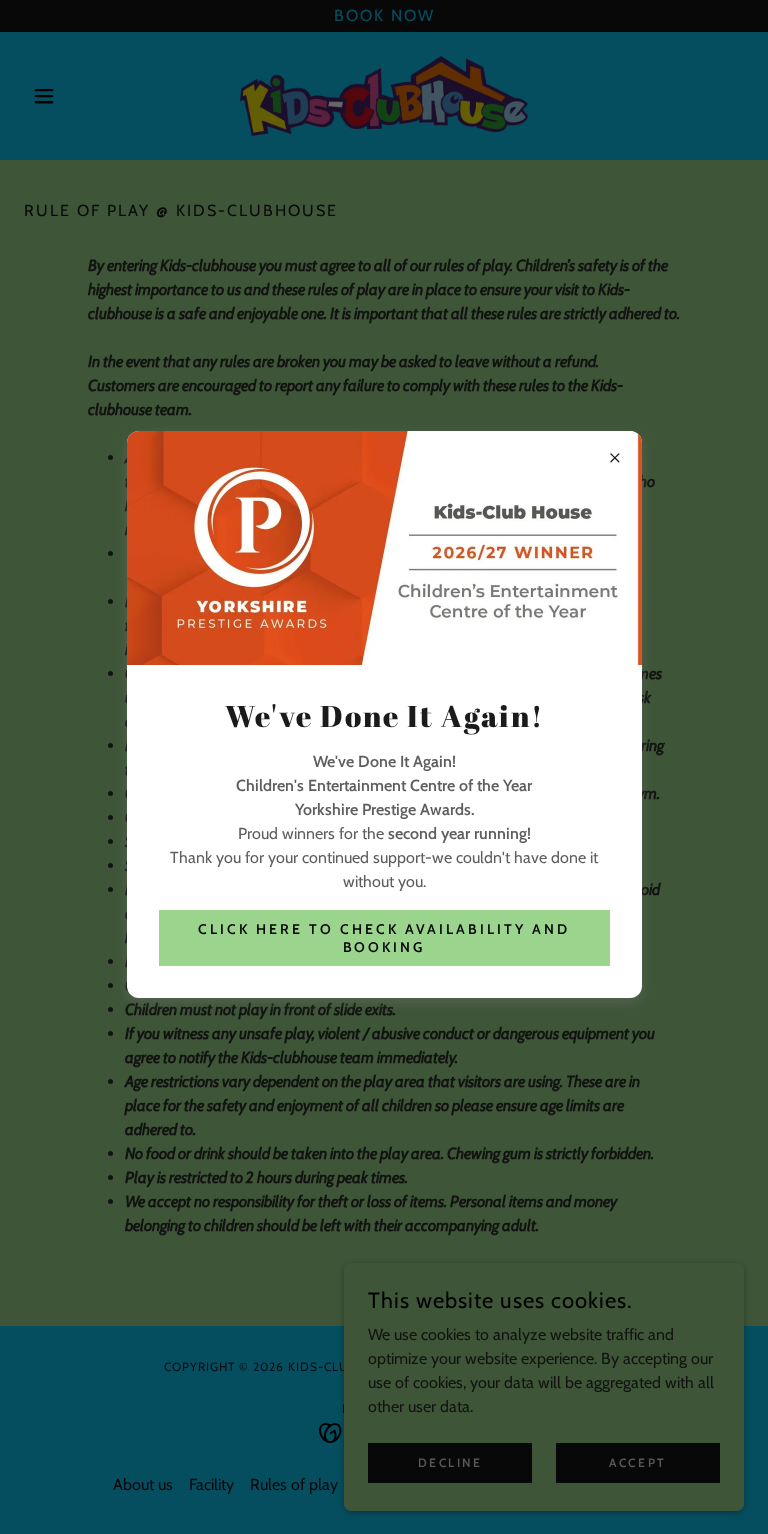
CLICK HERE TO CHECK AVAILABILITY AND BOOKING (384, 938)
